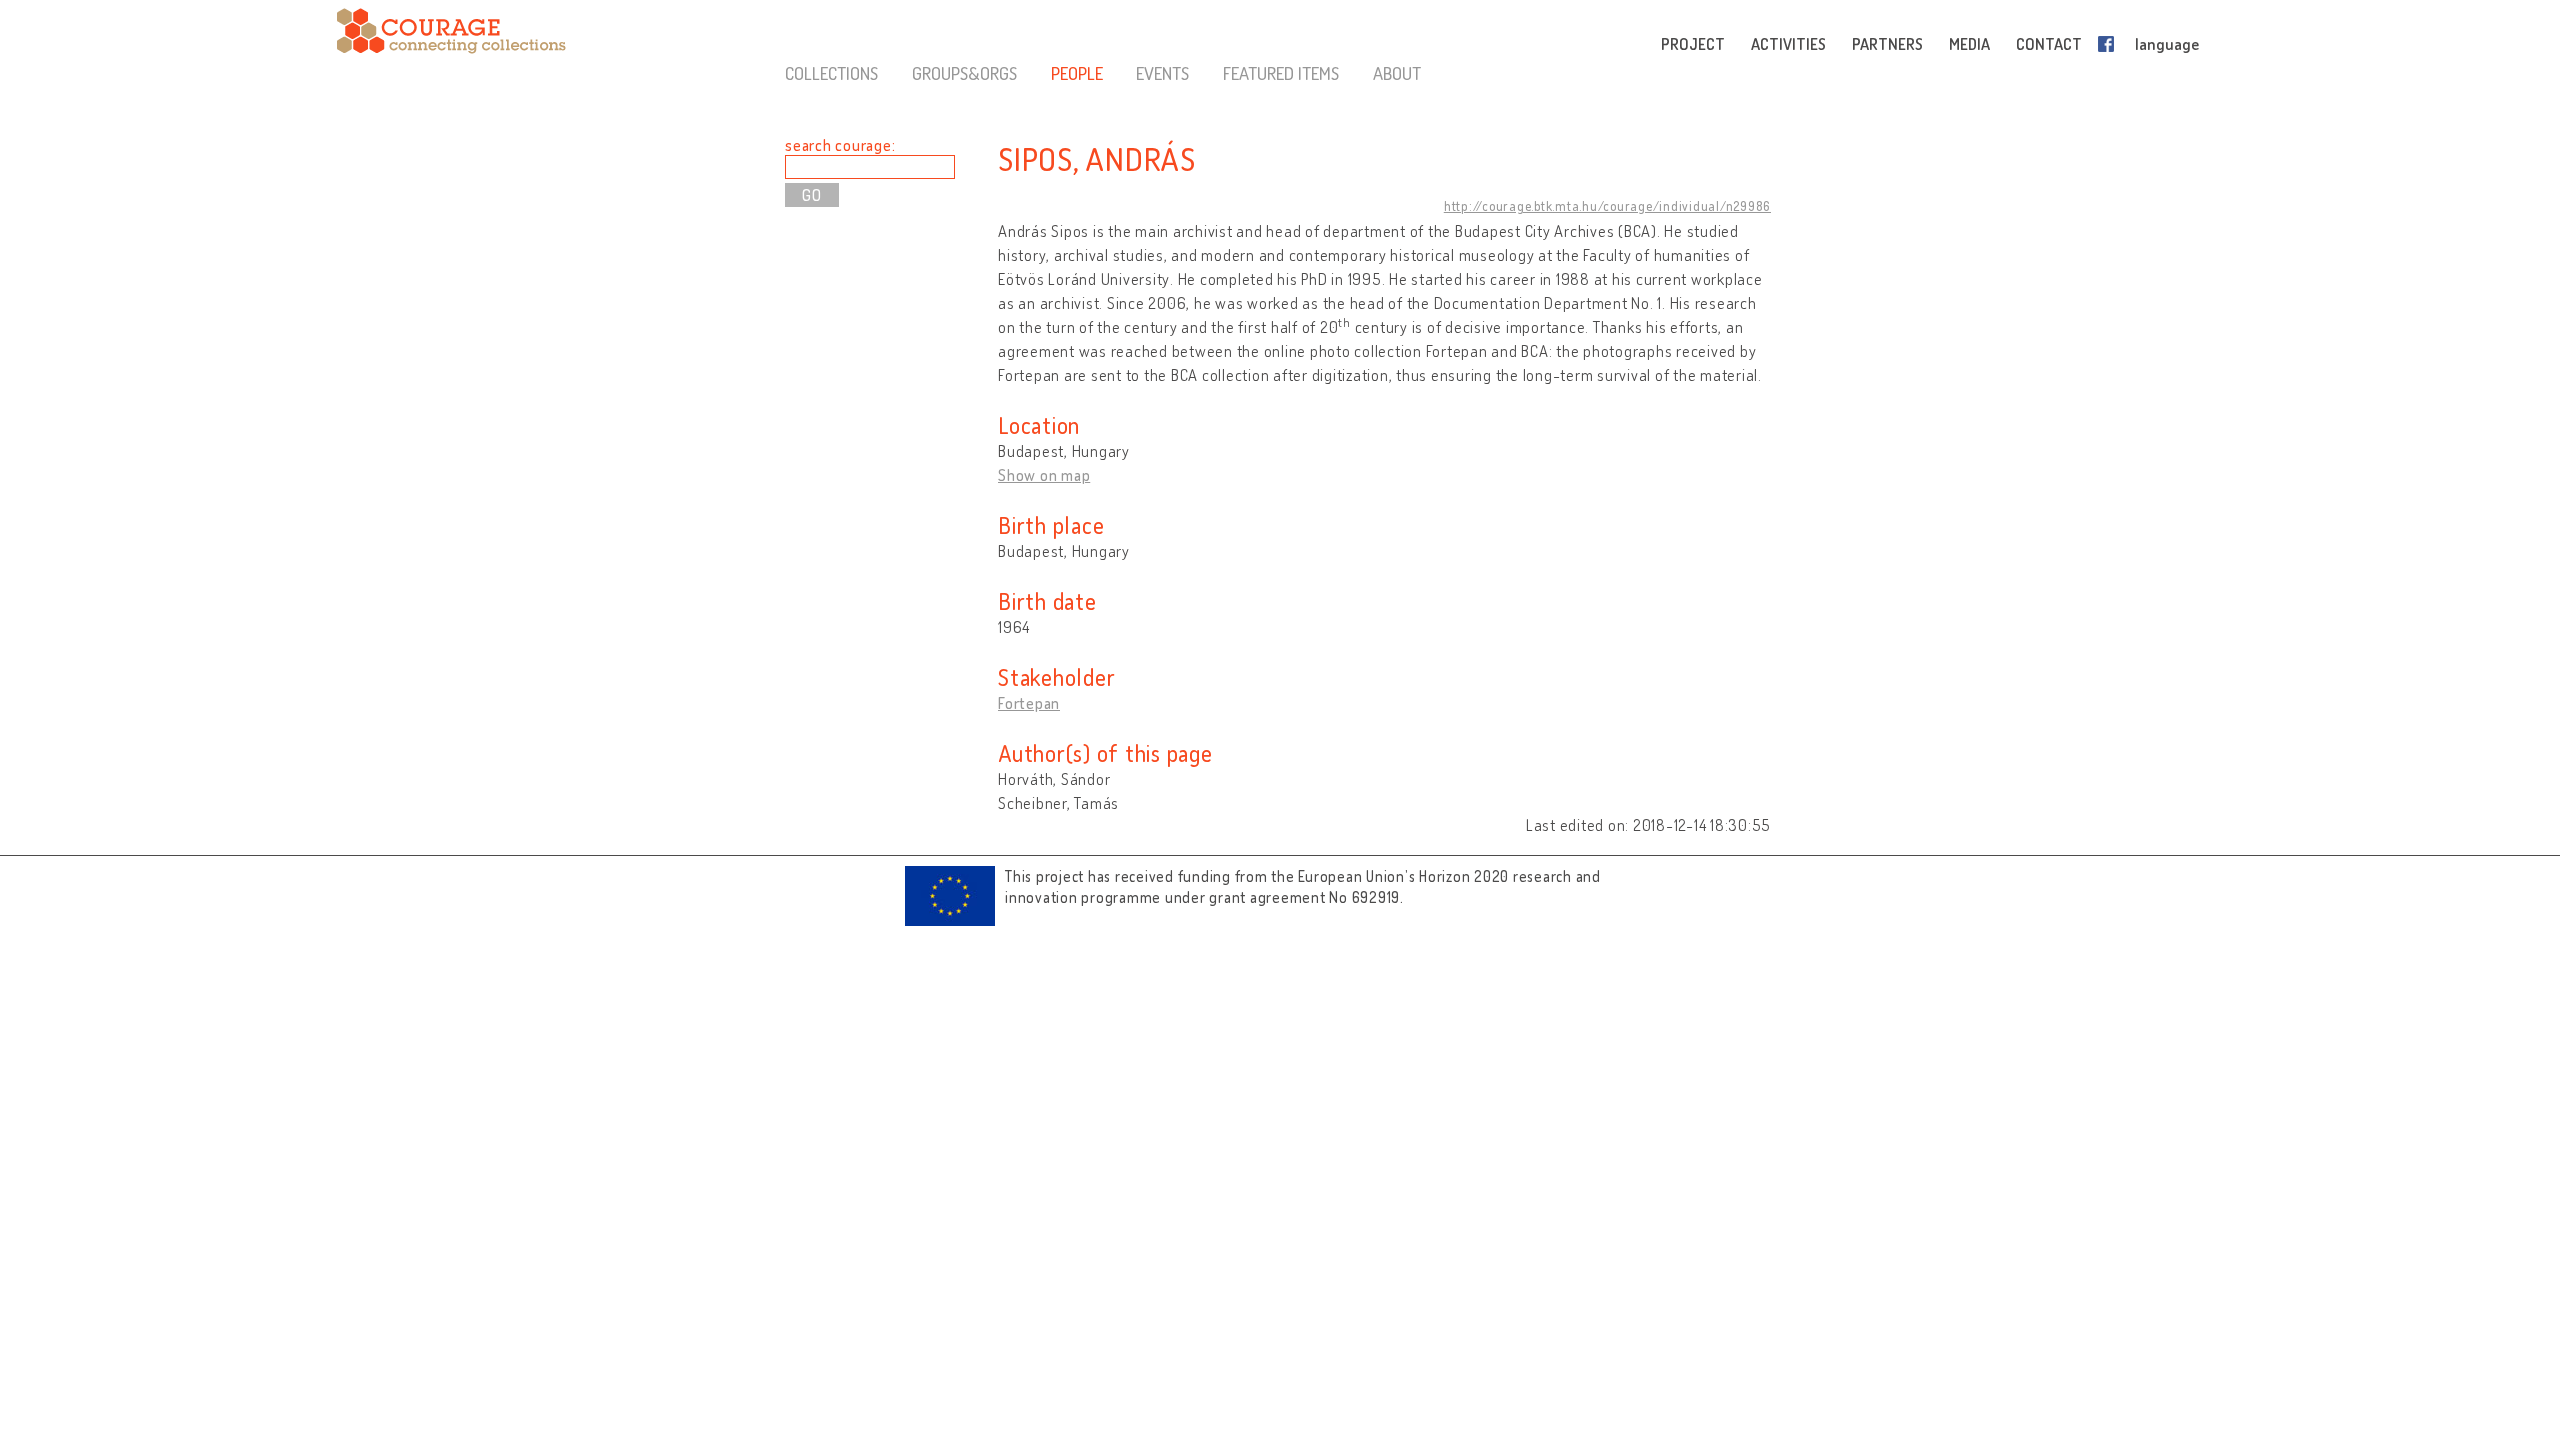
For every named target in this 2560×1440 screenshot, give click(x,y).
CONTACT (2049, 44)
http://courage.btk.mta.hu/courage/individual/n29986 (1607, 206)
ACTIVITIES (1788, 44)
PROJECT (1693, 44)
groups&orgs (964, 73)
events (1162, 73)
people (1077, 73)
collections (831, 73)
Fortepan (1029, 703)
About (1397, 73)
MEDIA (1969, 44)
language (2167, 44)
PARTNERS (1887, 44)
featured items (1281, 73)
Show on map (1044, 475)
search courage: (840, 145)
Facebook (2110, 44)
